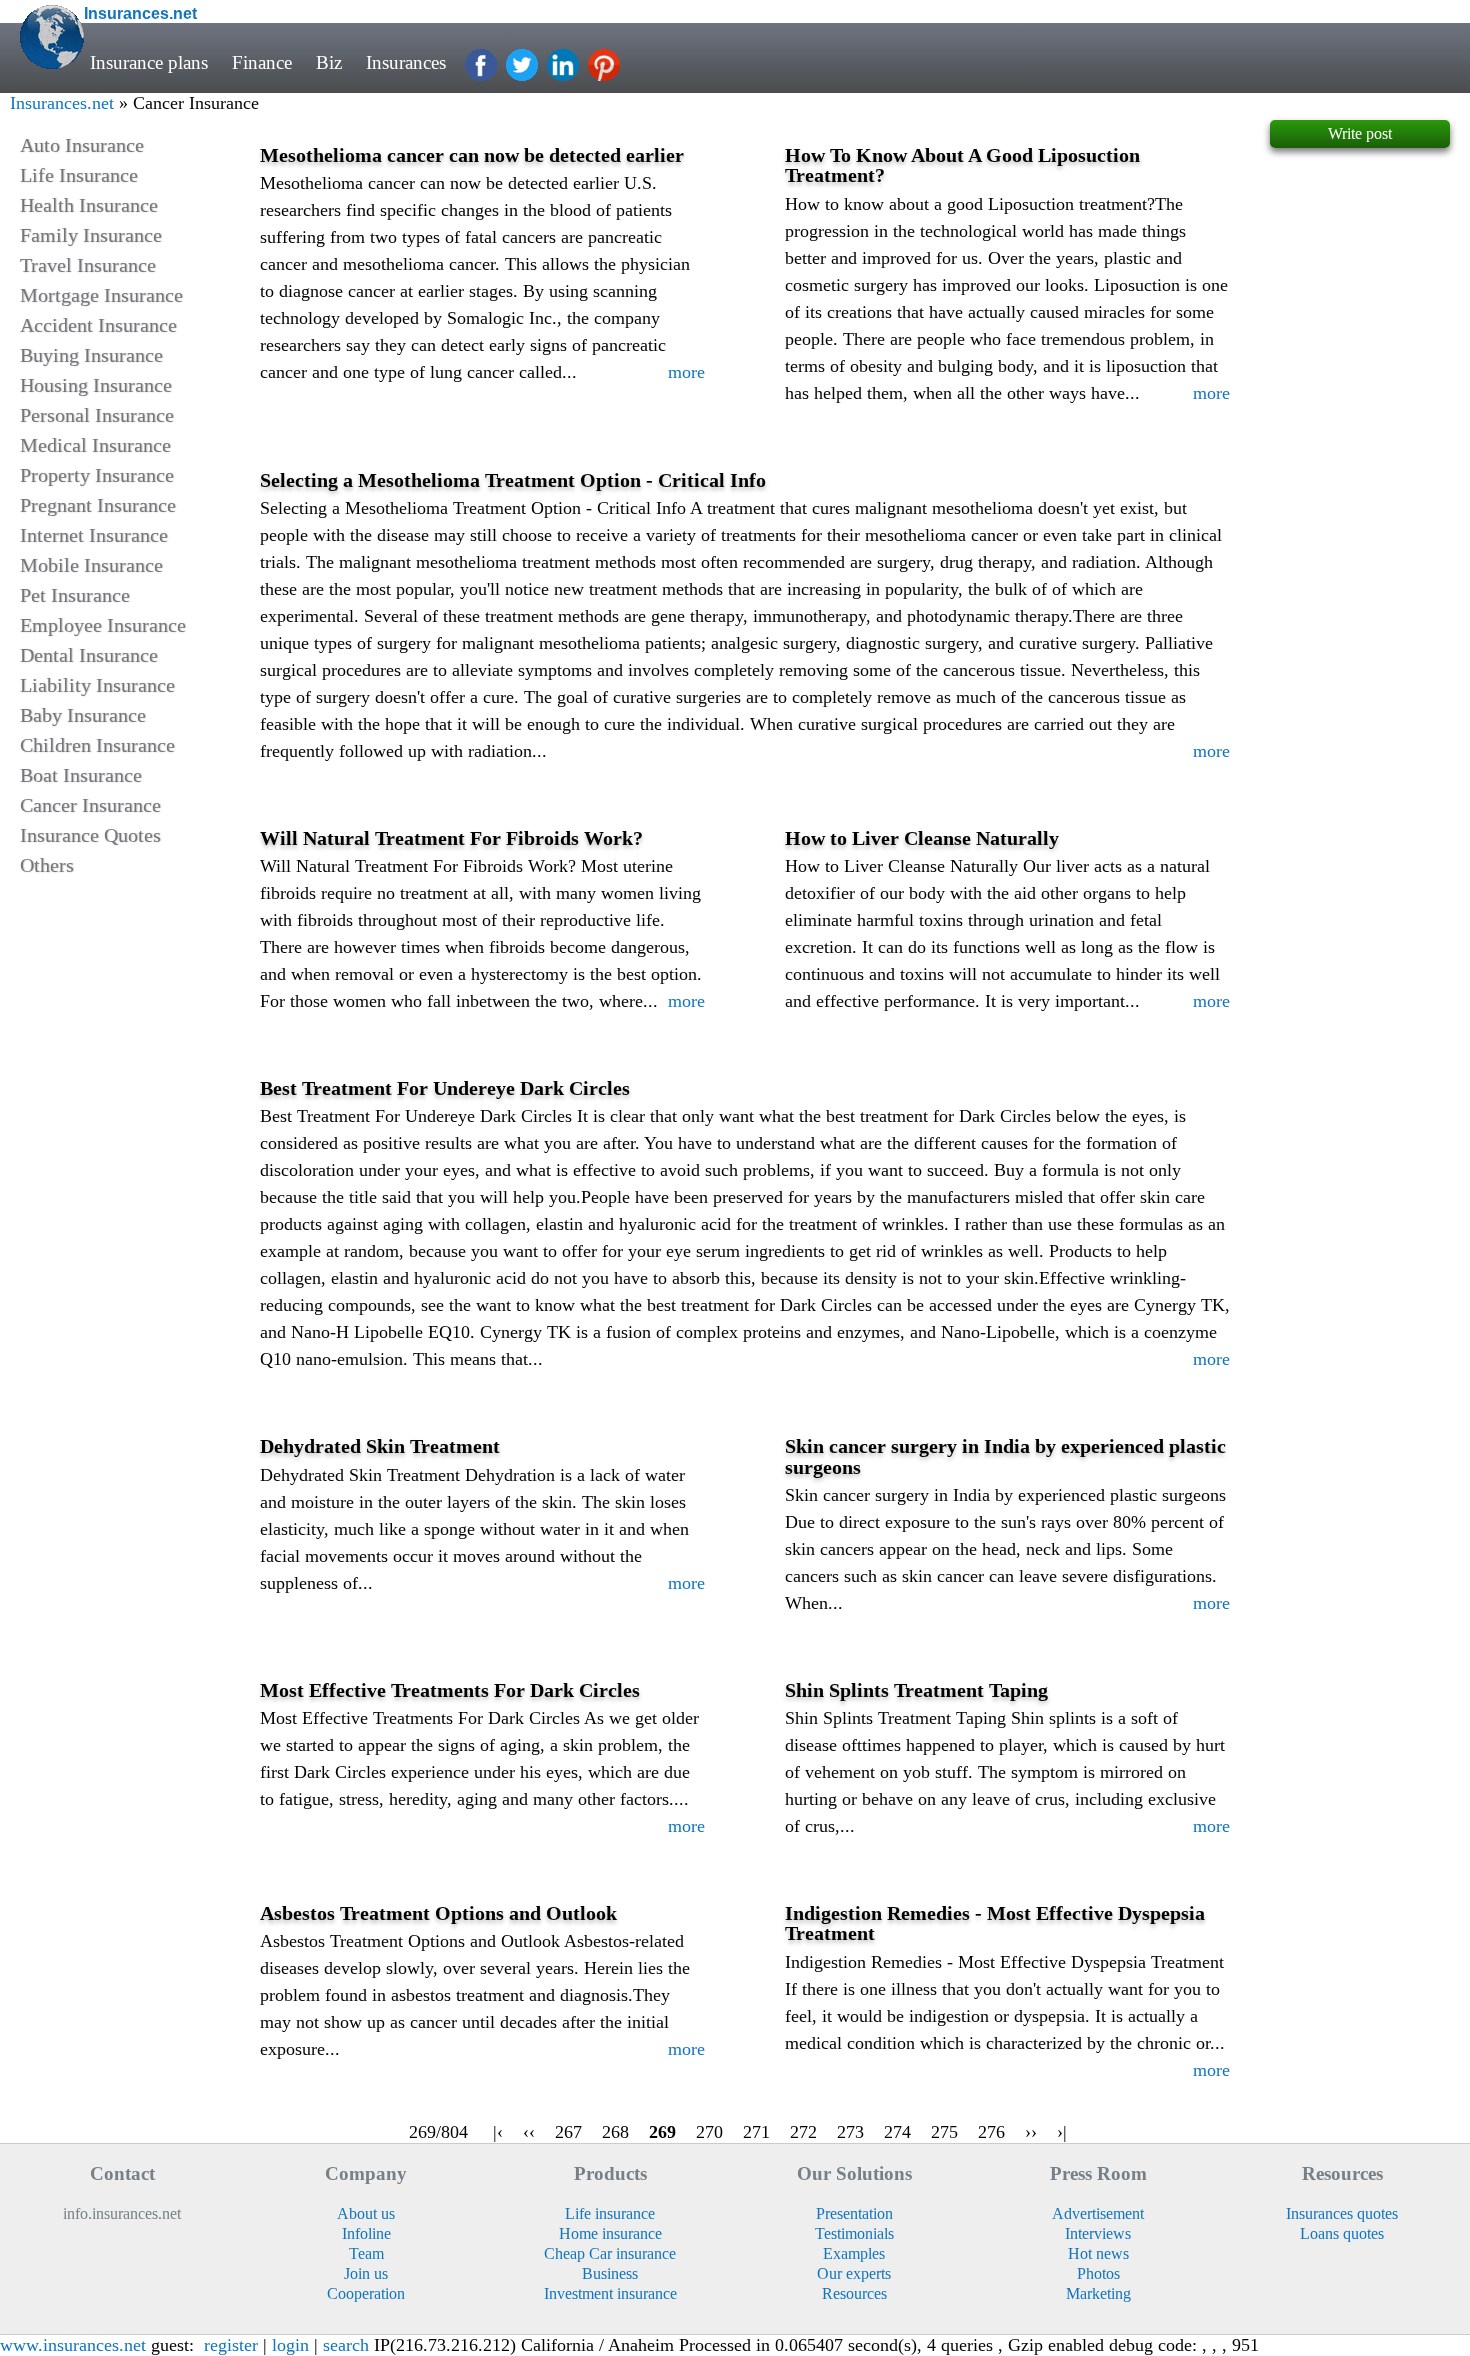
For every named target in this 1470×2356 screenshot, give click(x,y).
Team (366, 2253)
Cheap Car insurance (610, 2253)
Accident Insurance (98, 325)
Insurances (406, 62)
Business (610, 2273)
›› (1031, 2132)
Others (47, 865)
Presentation (854, 2213)
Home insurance (610, 2233)
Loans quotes (1342, 2233)
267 (568, 2132)
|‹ (498, 2132)
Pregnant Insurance (98, 505)
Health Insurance (89, 205)
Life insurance (610, 2213)
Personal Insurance (97, 415)
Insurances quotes (1342, 2213)
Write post (1360, 133)
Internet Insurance (94, 535)
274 (897, 2132)
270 (709, 2132)
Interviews (1098, 2233)
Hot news (1098, 2253)
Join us (366, 2273)
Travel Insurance (88, 265)
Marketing (1098, 2293)
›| (1062, 2132)
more (686, 372)
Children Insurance (97, 745)
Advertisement (1098, 2213)
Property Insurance (97, 475)
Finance (262, 62)
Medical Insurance (95, 445)
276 (991, 2132)
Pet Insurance (75, 595)
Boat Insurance (81, 775)
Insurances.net (62, 103)
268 (615, 2132)
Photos (1098, 2273)
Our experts (854, 2273)
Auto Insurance (82, 145)
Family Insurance (91, 235)
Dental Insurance (89, 655)
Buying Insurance (91, 355)
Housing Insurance (96, 385)
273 (850, 2132)
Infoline (366, 2233)
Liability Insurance (97, 685)
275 (944, 2132)
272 (803, 2132)
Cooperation (366, 2293)
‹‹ (529, 2132)
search (346, 2345)
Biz (329, 62)
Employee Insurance (103, 625)
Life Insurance (79, 175)
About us (366, 2213)
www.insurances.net (73, 2345)
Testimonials (854, 2233)
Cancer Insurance (90, 805)
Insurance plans (149, 62)
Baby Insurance (83, 715)
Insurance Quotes (90, 835)
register (231, 2345)
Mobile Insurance (91, 565)
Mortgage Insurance (101, 295)
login (290, 2345)
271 (756, 2132)
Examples (854, 2253)
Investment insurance (610, 2293)
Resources (854, 2293)
